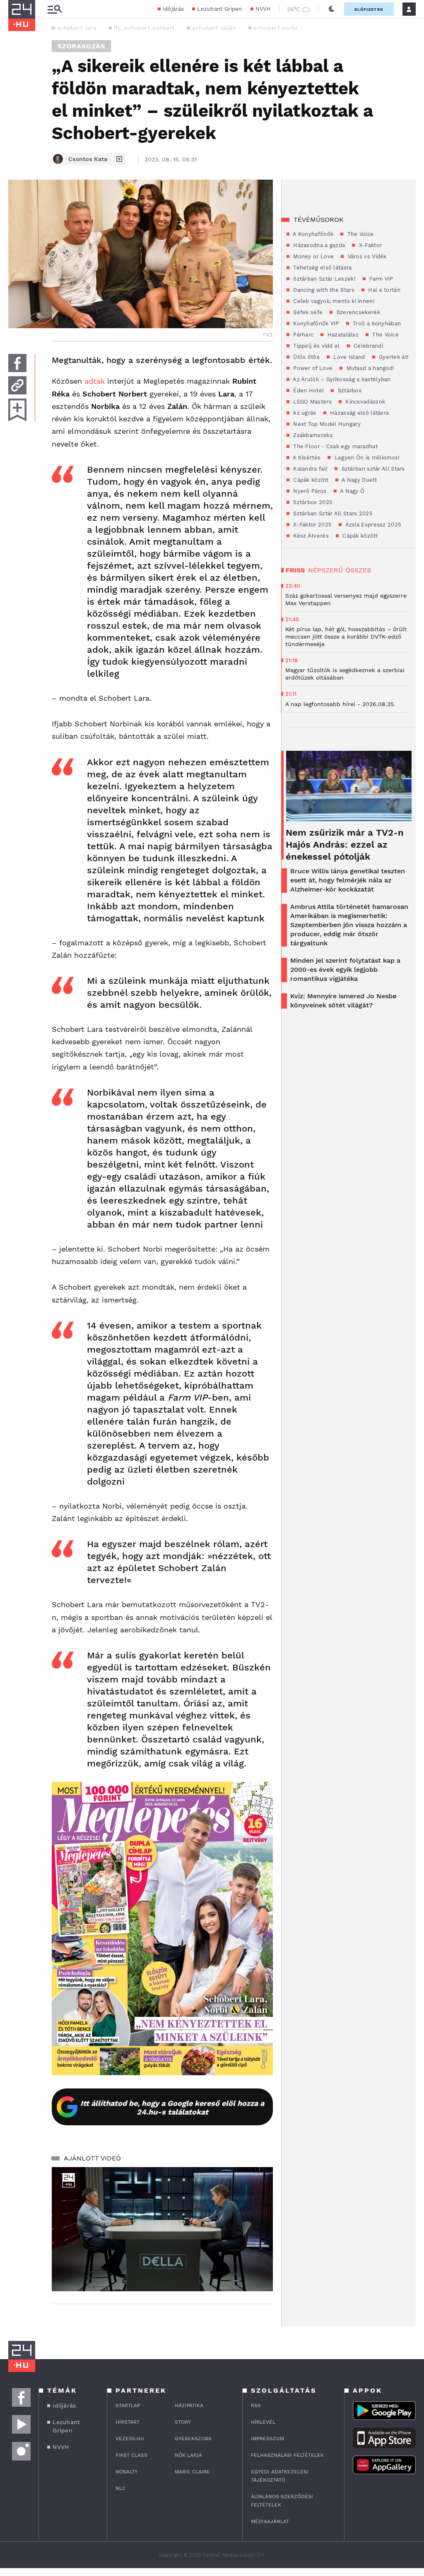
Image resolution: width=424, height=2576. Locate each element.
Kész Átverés (310, 536)
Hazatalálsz (342, 335)
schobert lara (77, 28)
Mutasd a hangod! (369, 368)
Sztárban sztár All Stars (372, 469)
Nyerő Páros (309, 491)
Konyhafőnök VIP (315, 323)
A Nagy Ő (352, 491)
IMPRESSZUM (267, 2439)
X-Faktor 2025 (312, 525)
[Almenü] (55, 9)
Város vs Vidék (366, 256)
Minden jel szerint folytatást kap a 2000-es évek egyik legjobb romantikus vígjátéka (345, 970)
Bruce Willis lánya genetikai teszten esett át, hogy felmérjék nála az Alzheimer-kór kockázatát (348, 880)
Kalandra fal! (310, 469)
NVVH (263, 9)
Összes (358, 570)
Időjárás (173, 9)
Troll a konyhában (376, 323)
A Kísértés (306, 458)
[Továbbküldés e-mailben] (17, 385)
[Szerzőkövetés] (119, 159)
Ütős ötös (306, 357)
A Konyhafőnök (312, 234)
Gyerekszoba (193, 2439)
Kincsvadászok (364, 402)
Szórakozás (81, 46)
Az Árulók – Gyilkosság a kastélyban (341, 379)
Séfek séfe (307, 312)
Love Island (348, 357)
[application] (162, 2229)
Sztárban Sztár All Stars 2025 (332, 513)
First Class (131, 2455)
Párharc (302, 335)
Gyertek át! (393, 357)
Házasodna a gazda (318, 245)
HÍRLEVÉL (263, 2422)
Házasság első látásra (359, 413)
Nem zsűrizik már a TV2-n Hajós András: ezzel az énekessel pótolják (345, 845)
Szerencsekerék (357, 312)
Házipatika (189, 2405)
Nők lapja (188, 2455)
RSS (256, 2405)
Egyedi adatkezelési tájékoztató (280, 2476)
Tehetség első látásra (322, 268)
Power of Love (312, 368)
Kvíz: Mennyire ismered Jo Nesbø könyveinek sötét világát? (343, 1001)
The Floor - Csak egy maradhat (335, 446)
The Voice (359, 234)
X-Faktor (369, 245)
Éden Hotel (308, 390)
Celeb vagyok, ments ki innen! (333, 301)
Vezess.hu (130, 2439)
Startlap (128, 2405)
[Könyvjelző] (17, 410)
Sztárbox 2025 (312, 502)
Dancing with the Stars (323, 290)
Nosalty (126, 2472)
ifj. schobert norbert (144, 28)
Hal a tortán (383, 290)
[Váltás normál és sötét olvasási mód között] (332, 9)
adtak (95, 381)
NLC (120, 2488)
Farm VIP (381, 279)
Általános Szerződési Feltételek (282, 2501)
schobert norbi (275, 28)
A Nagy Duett (359, 480)
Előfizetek (369, 9)
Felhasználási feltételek (287, 2455)
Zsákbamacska (312, 435)
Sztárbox (349, 390)
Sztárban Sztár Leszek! (324, 279)
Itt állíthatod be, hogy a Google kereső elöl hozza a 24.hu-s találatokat (172, 2107)
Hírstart (128, 2422)
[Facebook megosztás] (17, 363)
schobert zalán (214, 28)
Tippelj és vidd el (316, 346)
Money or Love (313, 256)
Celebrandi (367, 346)
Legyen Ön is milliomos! (366, 458)
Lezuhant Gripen (220, 9)
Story (183, 2422)
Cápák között (310, 480)
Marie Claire (192, 2472)
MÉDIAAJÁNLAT (270, 2521)
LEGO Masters (312, 402)
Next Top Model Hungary (326, 424)
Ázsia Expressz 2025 (372, 525)
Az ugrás (304, 413)
